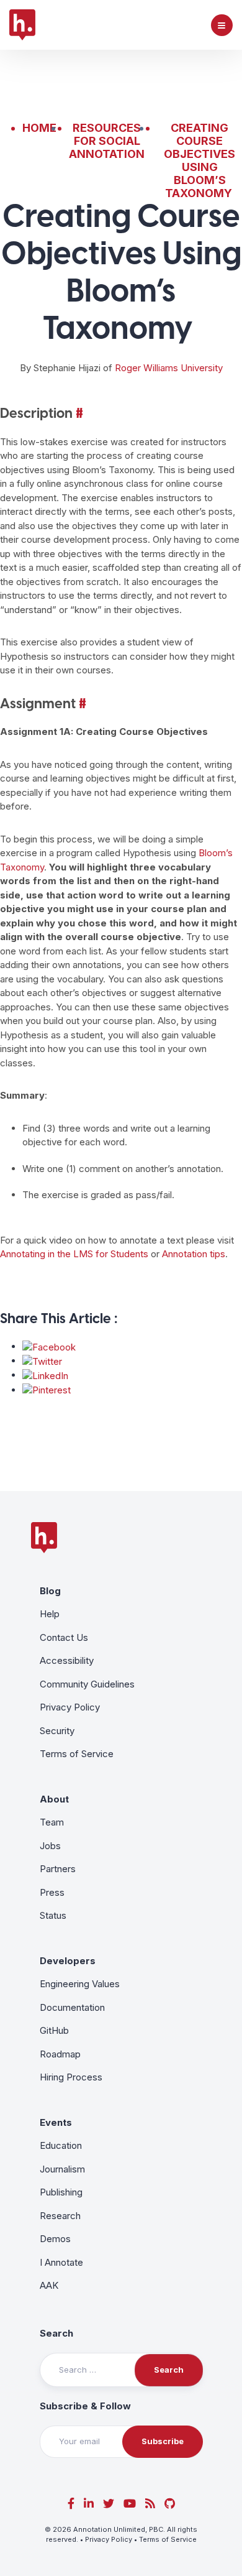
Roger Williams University (169, 368)
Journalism (62, 2169)
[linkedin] (89, 2504)
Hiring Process (71, 2077)
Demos (55, 2239)
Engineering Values (80, 1984)
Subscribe (163, 2441)
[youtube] (130, 2504)
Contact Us (64, 1637)
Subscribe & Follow (85, 2406)
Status (53, 1915)
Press (52, 1892)
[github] (170, 2504)
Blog (50, 1591)
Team (52, 1822)
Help (50, 1614)
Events (56, 2122)
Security (57, 1731)
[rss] (150, 2504)
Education (61, 2145)
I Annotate (61, 2262)
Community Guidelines (87, 1684)
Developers (68, 1961)
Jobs (50, 1846)
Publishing (61, 2192)
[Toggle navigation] (222, 25)
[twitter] (109, 2504)
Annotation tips (192, 1254)
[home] (22, 25)
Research (60, 2216)
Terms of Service (77, 1754)
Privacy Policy (70, 1707)
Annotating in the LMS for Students (74, 1254)
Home (39, 128)
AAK (49, 2285)
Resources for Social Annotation (107, 141)
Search (56, 2333)
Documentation (72, 2007)
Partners (58, 1869)
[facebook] (71, 2504)
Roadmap (60, 2054)
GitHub (54, 2030)
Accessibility (67, 1660)
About (54, 1799)
